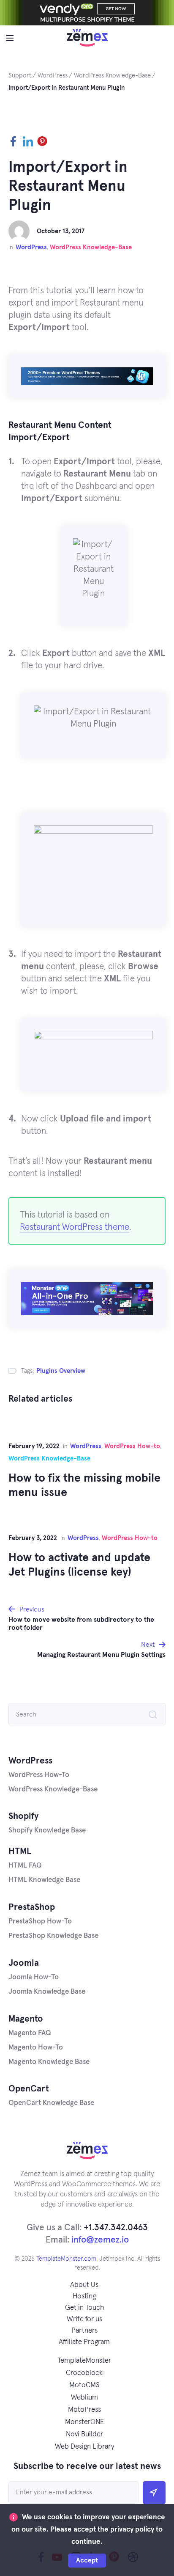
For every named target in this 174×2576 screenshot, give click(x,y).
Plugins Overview (61, 1371)
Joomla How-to (34, 1977)
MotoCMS (84, 2385)
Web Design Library (84, 2447)
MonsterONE (84, 2422)
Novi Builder (84, 2434)
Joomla (24, 1963)
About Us (84, 2285)
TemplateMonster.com (66, 2259)
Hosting (84, 2296)
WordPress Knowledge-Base (91, 247)
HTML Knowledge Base (44, 1880)
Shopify (23, 1816)
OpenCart (29, 2089)
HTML (20, 1851)
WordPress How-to (132, 1446)
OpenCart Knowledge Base (51, 2103)
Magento (26, 2019)
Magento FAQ (30, 2033)
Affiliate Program (84, 2342)
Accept (87, 2560)
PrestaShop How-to (40, 1922)
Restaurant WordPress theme (75, 1227)
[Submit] (154, 2493)
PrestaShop (32, 1907)
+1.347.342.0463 (116, 2227)
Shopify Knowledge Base (47, 1831)
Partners (84, 2331)
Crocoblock (84, 2373)
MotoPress (84, 2410)
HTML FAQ (25, 1866)
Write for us (84, 2319)
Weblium (84, 2398)
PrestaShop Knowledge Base (53, 1936)
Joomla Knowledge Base (47, 1992)
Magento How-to (36, 2048)
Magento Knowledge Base (49, 2062)
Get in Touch (84, 2308)
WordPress (31, 247)
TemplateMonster (84, 2361)
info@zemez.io (100, 2240)
